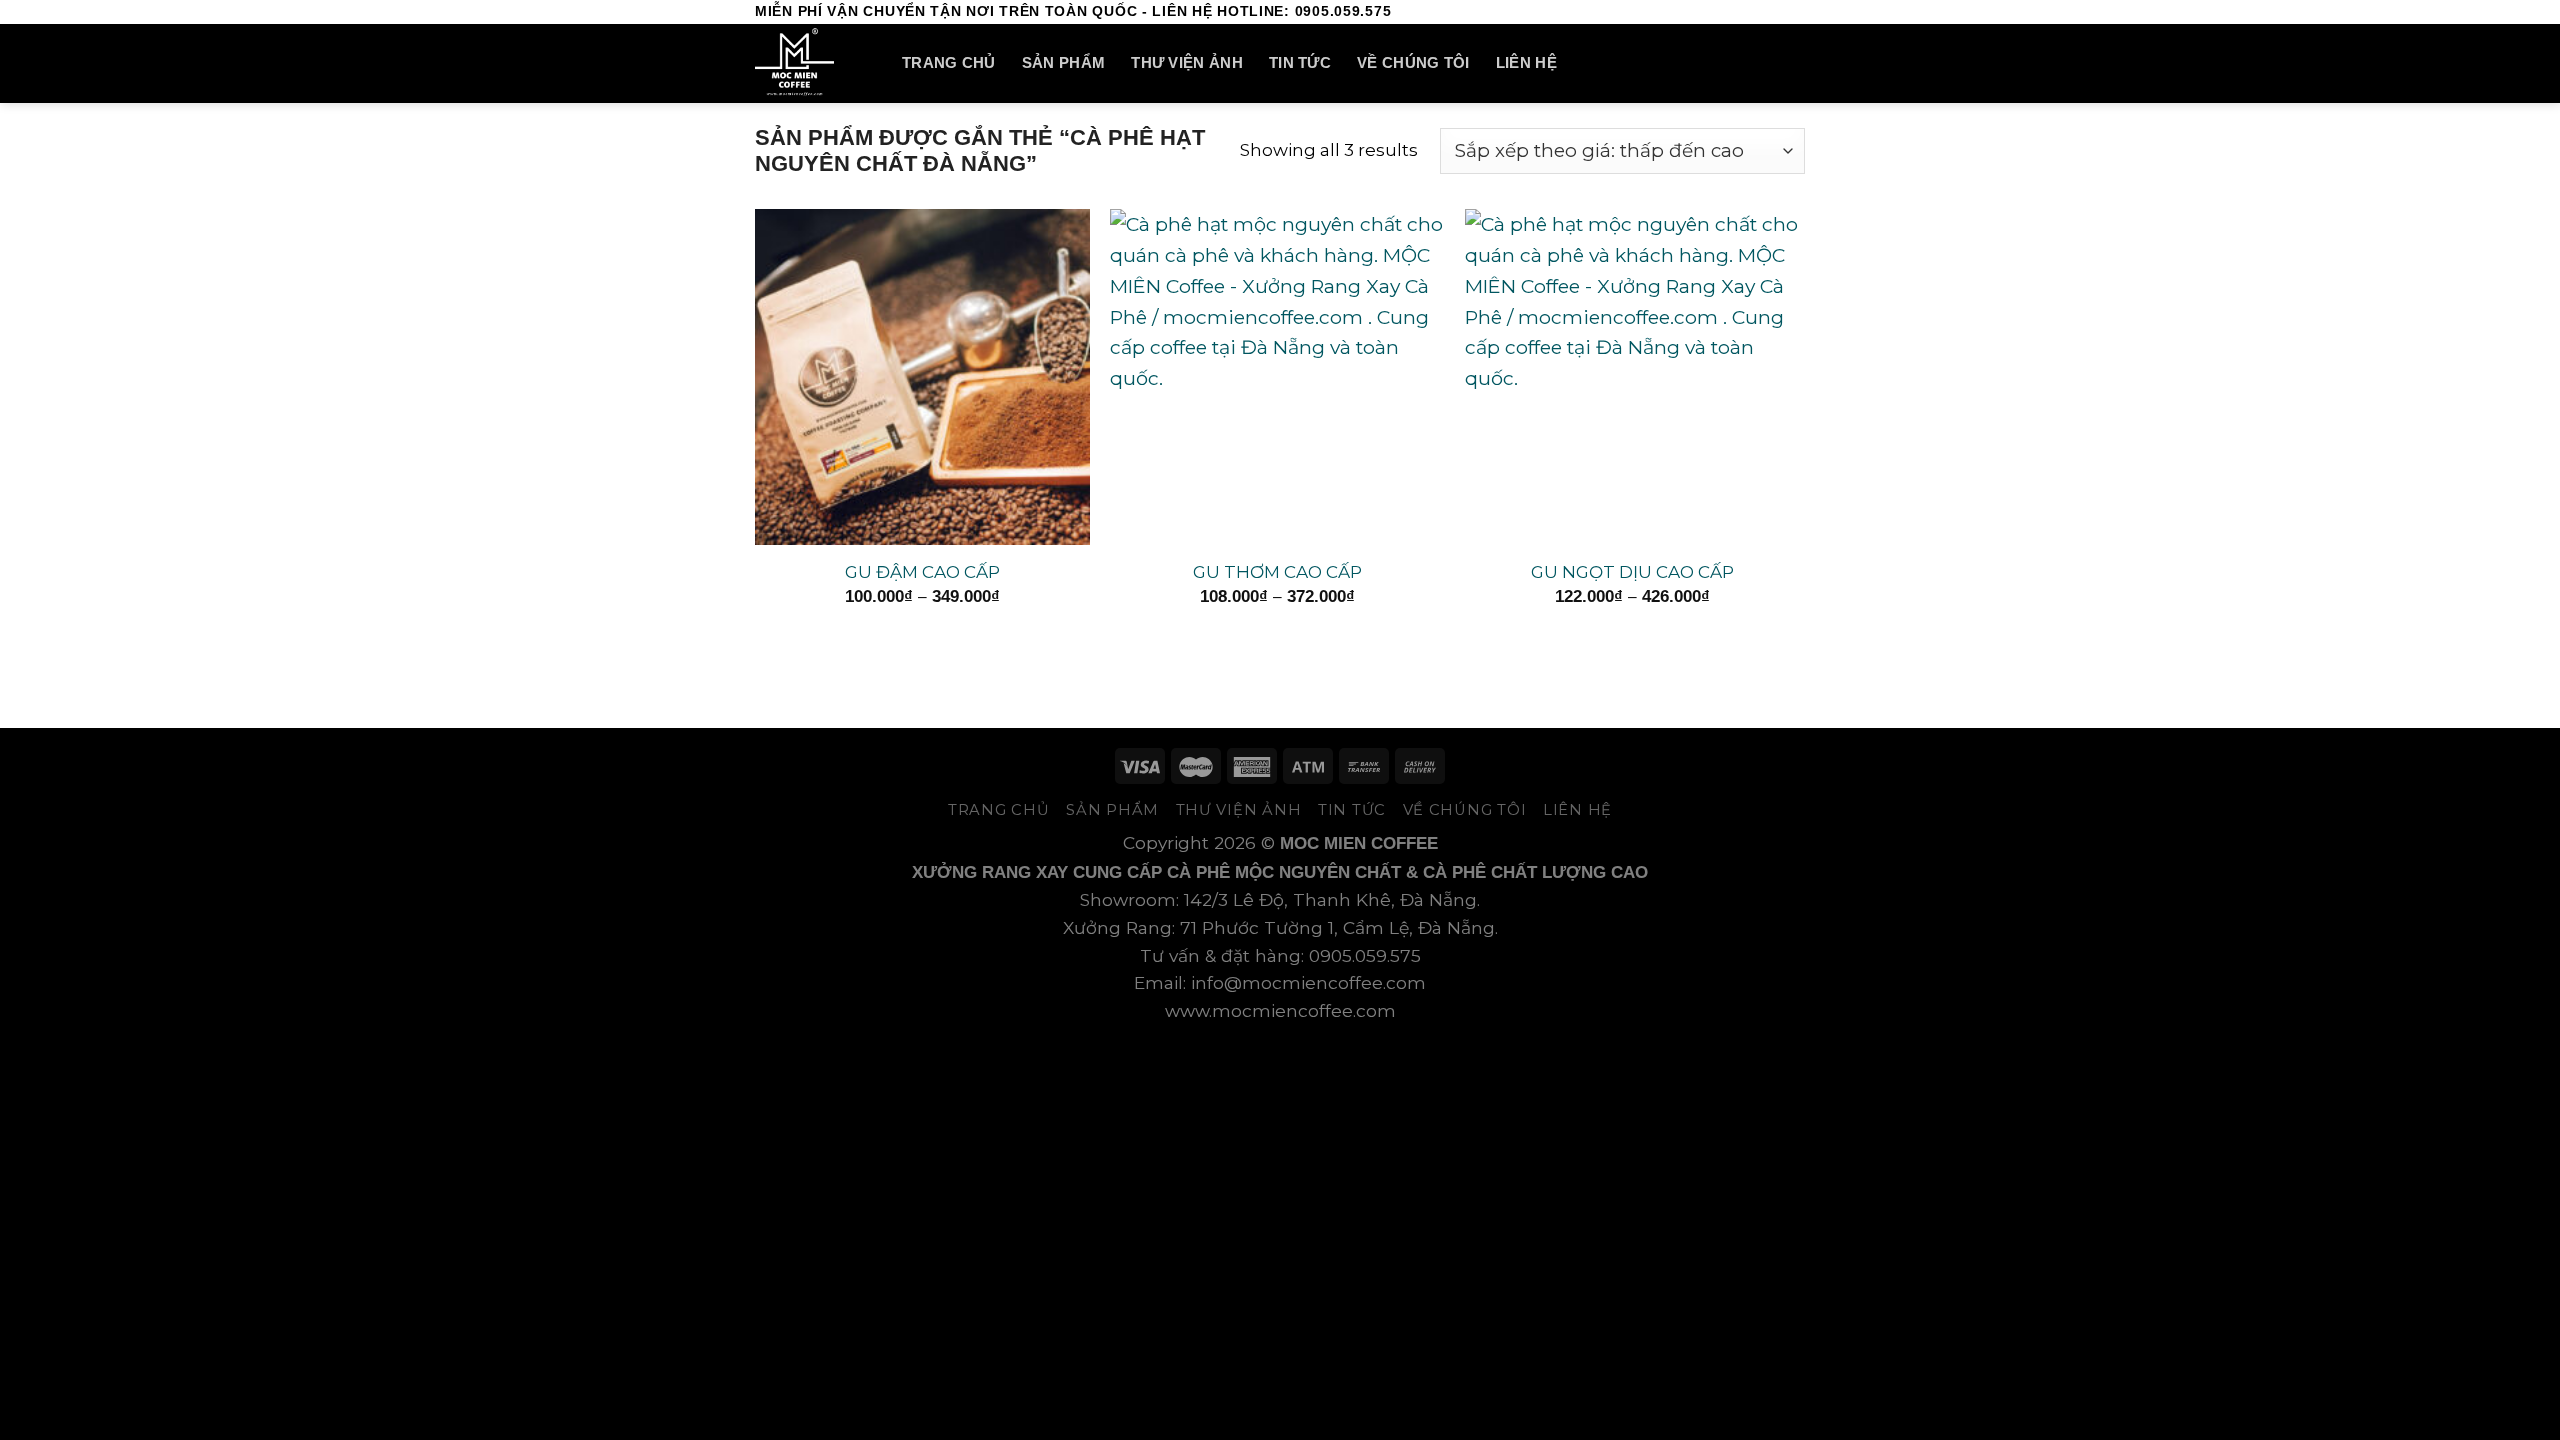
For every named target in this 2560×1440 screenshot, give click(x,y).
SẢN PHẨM (1063, 62)
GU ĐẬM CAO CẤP (922, 572)
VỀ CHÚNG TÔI (1413, 62)
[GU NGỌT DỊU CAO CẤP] (1632, 376)
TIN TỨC (1300, 62)
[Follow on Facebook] (1701, 12)
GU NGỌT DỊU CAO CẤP (1632, 572)
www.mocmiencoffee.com (1280, 1010)
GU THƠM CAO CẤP (1277, 572)
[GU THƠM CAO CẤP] (1277, 376)
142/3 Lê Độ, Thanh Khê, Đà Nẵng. (1332, 899)
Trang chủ (949, 62)
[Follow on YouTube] (1793, 12)
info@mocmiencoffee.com (1308, 982)
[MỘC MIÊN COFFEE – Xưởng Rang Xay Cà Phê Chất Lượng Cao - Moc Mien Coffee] (813, 63)
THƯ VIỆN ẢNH (1187, 62)
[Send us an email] (1747, 12)
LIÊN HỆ (1526, 62)
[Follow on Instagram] (1724, 12)
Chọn (922, 637)
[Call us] (1770, 12)
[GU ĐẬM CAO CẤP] (922, 376)
